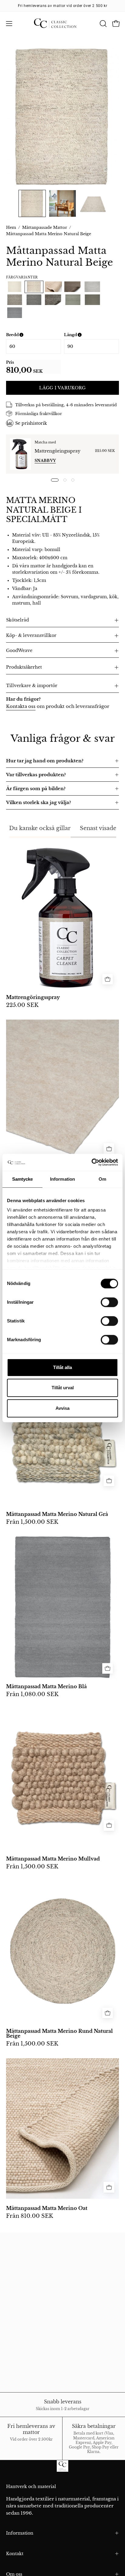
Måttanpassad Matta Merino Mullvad (53, 1859)
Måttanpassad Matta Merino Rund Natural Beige (59, 2034)
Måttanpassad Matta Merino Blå (46, 1687)
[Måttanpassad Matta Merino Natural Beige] (32, 203)
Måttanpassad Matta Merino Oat (47, 2208)
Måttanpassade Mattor (45, 227)
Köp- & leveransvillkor (31, 636)
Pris (10, 362)
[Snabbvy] (109, 1149)
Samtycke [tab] (23, 1179)
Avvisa (62, 1408)
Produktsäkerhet (24, 667)
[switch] (109, 1302)
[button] (103, 24)
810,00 (19, 370)
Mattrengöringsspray (57, 451)
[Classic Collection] (62, 24)
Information (20, 2533)
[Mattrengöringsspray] (20, 454)
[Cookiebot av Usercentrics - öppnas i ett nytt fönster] (91, 1162)
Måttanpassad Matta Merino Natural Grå (57, 1514)
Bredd (34, 335)
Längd (91, 335)
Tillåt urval (63, 1388)
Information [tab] (62, 1179)
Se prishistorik (31, 423)
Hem (11, 227)
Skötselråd (17, 620)
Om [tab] (102, 1179)
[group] (62, 6)
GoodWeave (19, 651)
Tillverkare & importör (32, 686)
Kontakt (15, 2554)
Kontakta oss (21, 706)
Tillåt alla (62, 1367)
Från (32, 1522)
